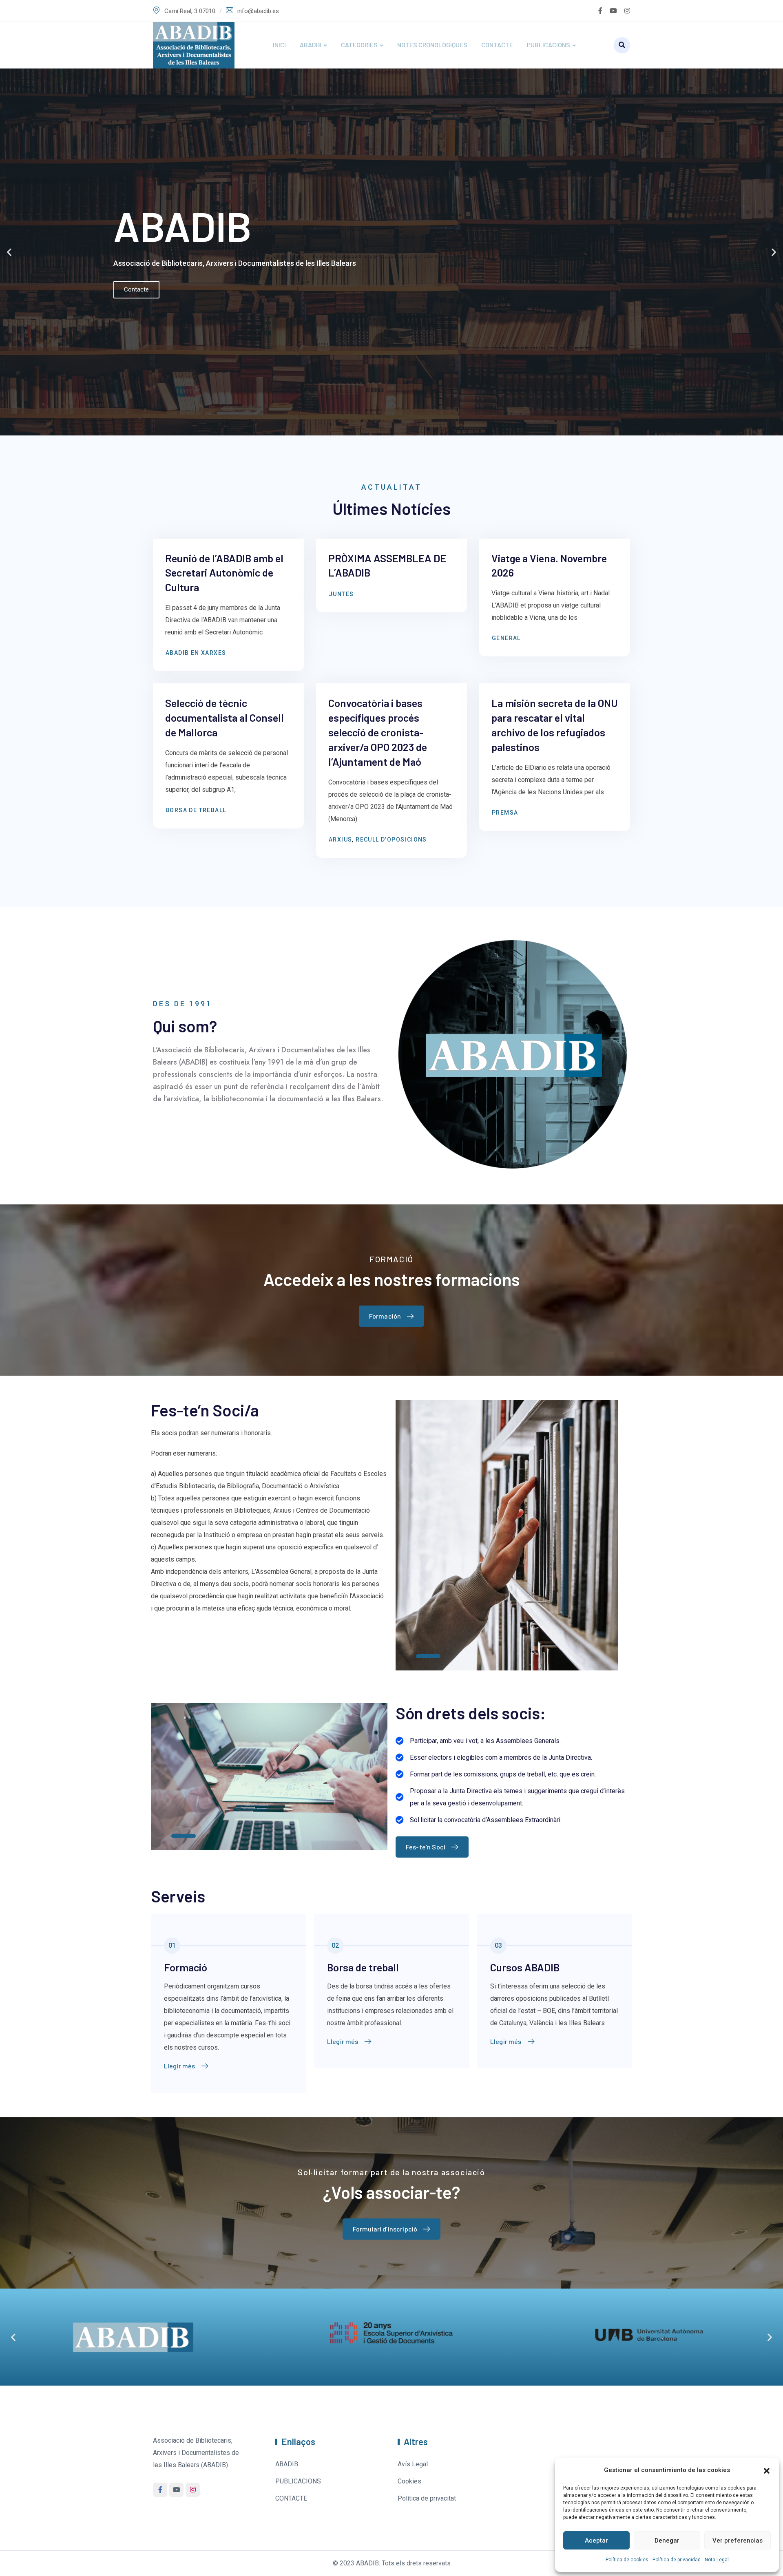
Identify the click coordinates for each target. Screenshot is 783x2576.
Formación (385, 1316)
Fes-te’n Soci (426, 1847)
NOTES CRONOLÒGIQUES (432, 45)
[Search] (622, 45)
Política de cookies (627, 2560)
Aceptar (596, 2541)
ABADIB (311, 45)
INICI (279, 45)
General (506, 638)
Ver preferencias (738, 2541)
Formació (186, 1967)
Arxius (340, 840)
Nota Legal (717, 2560)
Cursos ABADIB (525, 1967)
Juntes (341, 594)
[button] (767, 2470)
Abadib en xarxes (196, 653)
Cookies (409, 2481)
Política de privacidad (677, 2560)
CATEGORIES (359, 45)
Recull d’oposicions (391, 840)
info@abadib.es (258, 11)
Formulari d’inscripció (385, 2229)
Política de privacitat (427, 2498)
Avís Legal (413, 2464)
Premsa (505, 813)
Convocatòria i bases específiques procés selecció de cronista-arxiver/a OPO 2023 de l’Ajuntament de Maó (378, 732)
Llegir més (180, 2066)
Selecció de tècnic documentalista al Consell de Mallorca (225, 717)
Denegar (667, 2541)
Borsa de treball (196, 810)
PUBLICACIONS (549, 45)
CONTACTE (497, 45)
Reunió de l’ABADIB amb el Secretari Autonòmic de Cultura (224, 573)
